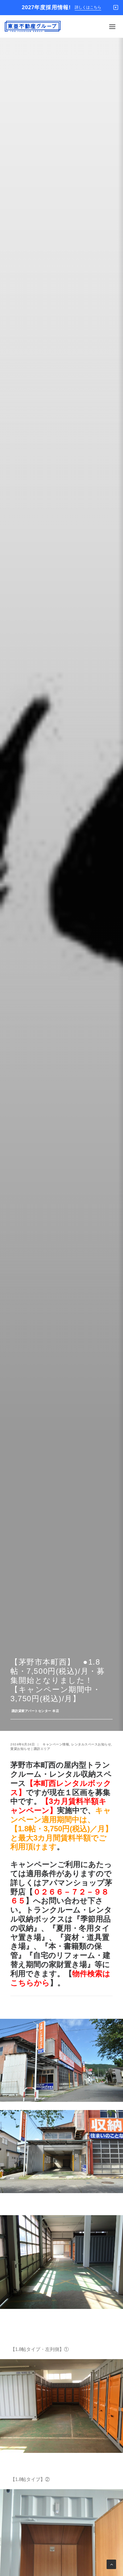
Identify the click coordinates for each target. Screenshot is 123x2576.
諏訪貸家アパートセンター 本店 (35, 1711)
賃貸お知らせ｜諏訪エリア (30, 1749)
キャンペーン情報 (56, 1744)
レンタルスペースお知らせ (91, 1744)
